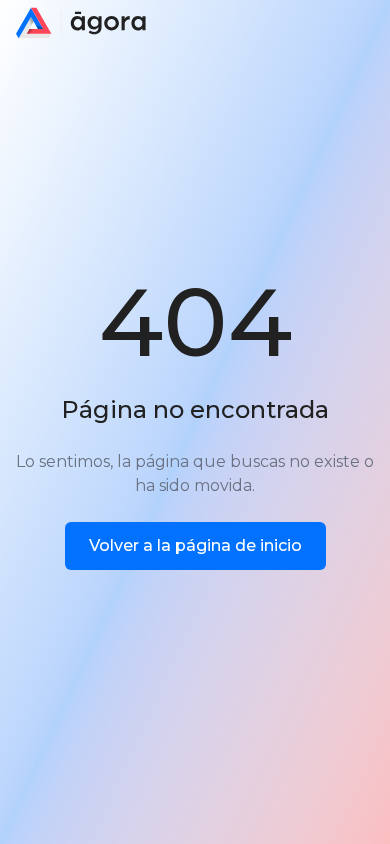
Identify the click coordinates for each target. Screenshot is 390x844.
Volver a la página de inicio (195, 545)
